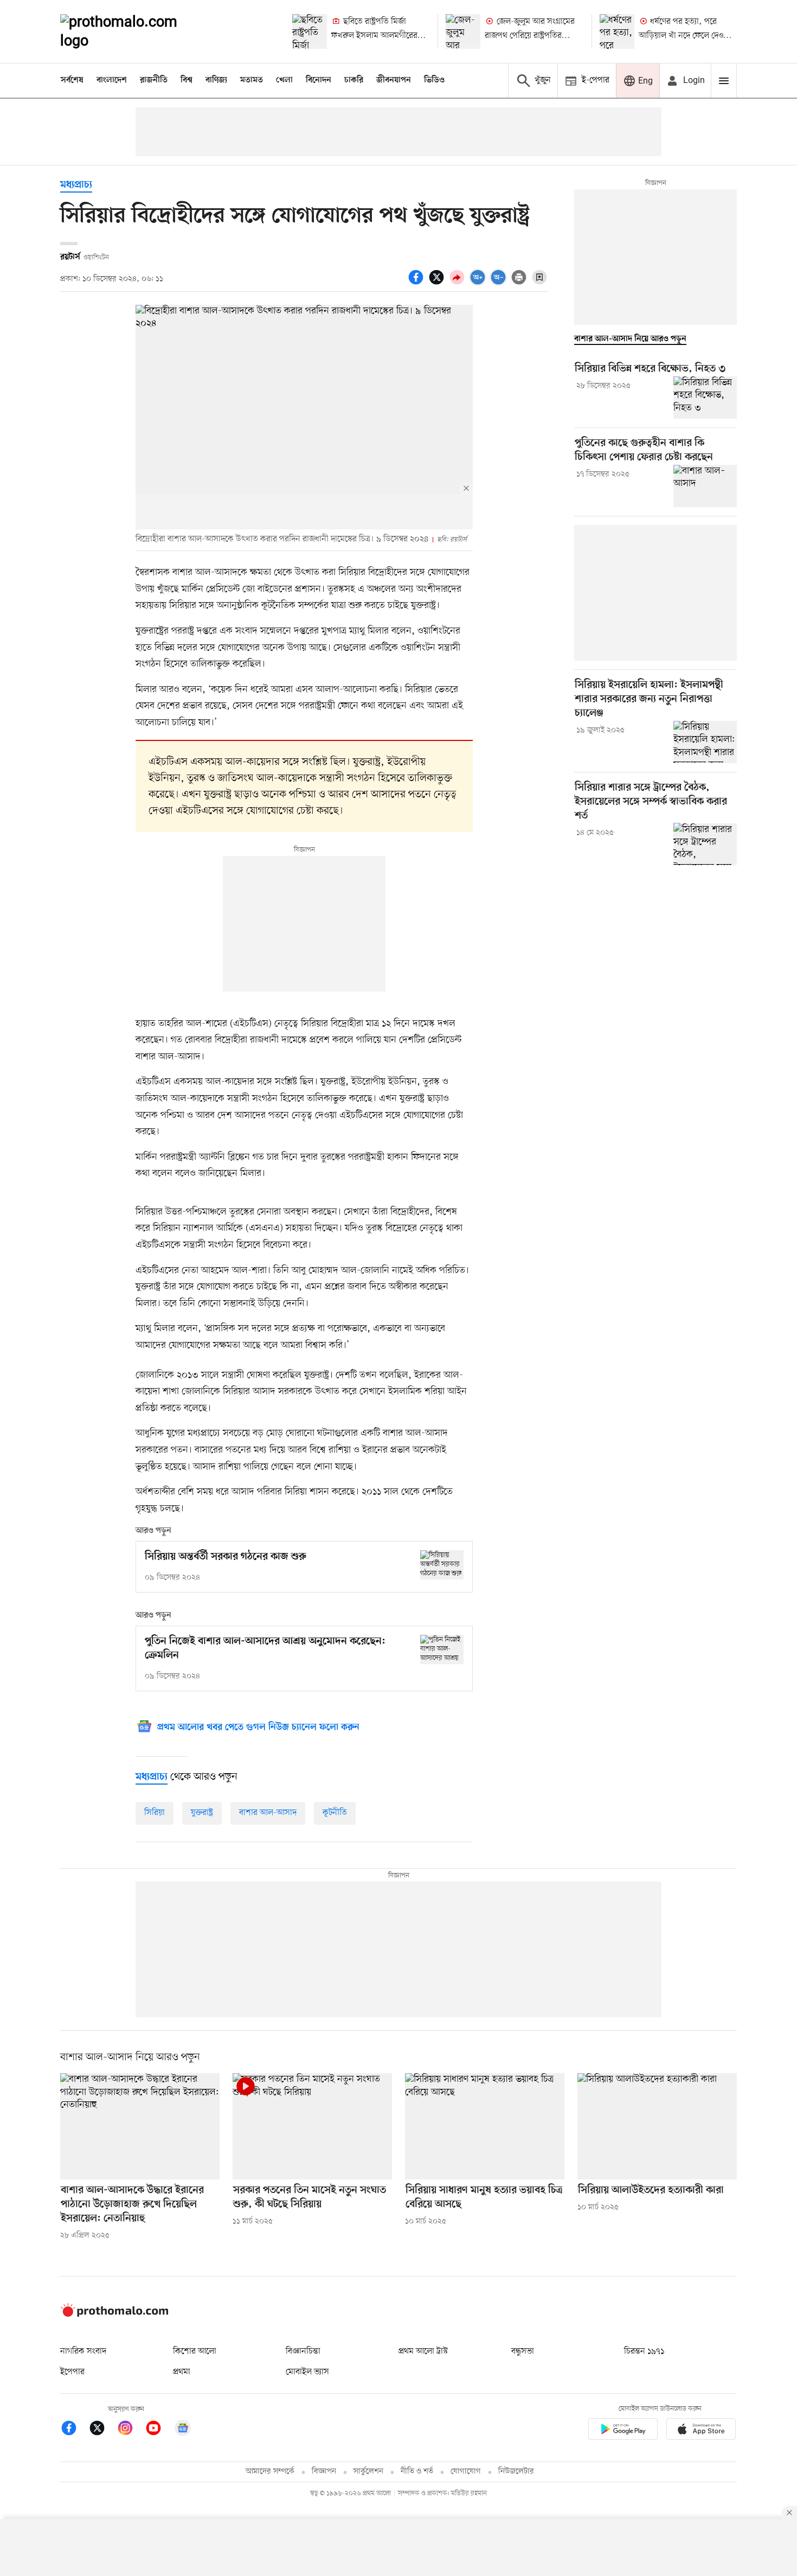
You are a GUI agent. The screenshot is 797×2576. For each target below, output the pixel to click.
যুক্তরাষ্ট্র (202, 1813)
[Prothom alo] (133, 31)
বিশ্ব (187, 80)
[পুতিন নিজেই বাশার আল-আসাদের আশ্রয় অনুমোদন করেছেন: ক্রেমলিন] (442, 1649)
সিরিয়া (155, 1813)
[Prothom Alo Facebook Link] (74, 2430)
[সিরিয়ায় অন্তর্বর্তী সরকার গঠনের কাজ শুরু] (442, 1565)
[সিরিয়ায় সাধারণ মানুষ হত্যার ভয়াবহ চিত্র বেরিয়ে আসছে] (485, 2126)
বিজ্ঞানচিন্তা (303, 2351)
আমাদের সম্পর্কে (270, 2472)
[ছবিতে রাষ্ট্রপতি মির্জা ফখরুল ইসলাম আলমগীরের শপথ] (310, 31)
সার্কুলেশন (368, 2472)
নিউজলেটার (516, 2472)
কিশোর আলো (195, 2351)
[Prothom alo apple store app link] (701, 2431)
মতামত (252, 80)
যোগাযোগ (466, 2472)
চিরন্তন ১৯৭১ (644, 2351)
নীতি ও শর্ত (417, 2472)
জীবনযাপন (394, 80)
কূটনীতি (335, 1813)
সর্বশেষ (72, 80)
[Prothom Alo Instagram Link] (131, 2430)
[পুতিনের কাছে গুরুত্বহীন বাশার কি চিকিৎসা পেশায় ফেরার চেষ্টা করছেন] (705, 486)
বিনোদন (319, 80)
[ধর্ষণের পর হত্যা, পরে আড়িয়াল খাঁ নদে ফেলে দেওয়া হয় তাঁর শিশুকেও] (617, 31)
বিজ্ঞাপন (324, 2472)
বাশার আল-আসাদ (268, 1813)
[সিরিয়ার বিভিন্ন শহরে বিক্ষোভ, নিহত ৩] (705, 398)
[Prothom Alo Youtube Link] (159, 2430)
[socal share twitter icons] (438, 283)
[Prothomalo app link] (623, 2431)
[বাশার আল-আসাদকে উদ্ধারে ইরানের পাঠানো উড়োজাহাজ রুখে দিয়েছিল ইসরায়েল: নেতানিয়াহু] (140, 2126)
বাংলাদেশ (112, 80)
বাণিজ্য (216, 80)
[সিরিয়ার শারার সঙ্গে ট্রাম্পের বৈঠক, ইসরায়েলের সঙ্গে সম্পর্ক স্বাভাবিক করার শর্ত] (705, 844)
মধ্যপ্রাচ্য (76, 185)
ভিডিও (434, 80)
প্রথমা (182, 2372)
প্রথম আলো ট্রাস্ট (423, 2351)
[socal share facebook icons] (417, 283)
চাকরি (354, 80)
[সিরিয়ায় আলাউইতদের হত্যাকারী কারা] (657, 2126)
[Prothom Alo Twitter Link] (102, 2430)
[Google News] (183, 2430)
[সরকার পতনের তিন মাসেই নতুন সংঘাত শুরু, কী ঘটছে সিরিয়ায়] (312, 2126)
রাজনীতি (154, 80)
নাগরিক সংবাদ (83, 2351)
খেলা (284, 80)
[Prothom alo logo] (114, 2315)
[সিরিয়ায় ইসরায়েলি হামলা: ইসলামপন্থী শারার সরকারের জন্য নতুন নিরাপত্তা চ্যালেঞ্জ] (705, 742)
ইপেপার (72, 2372)
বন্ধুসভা (523, 2351)
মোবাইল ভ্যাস (307, 2372)
